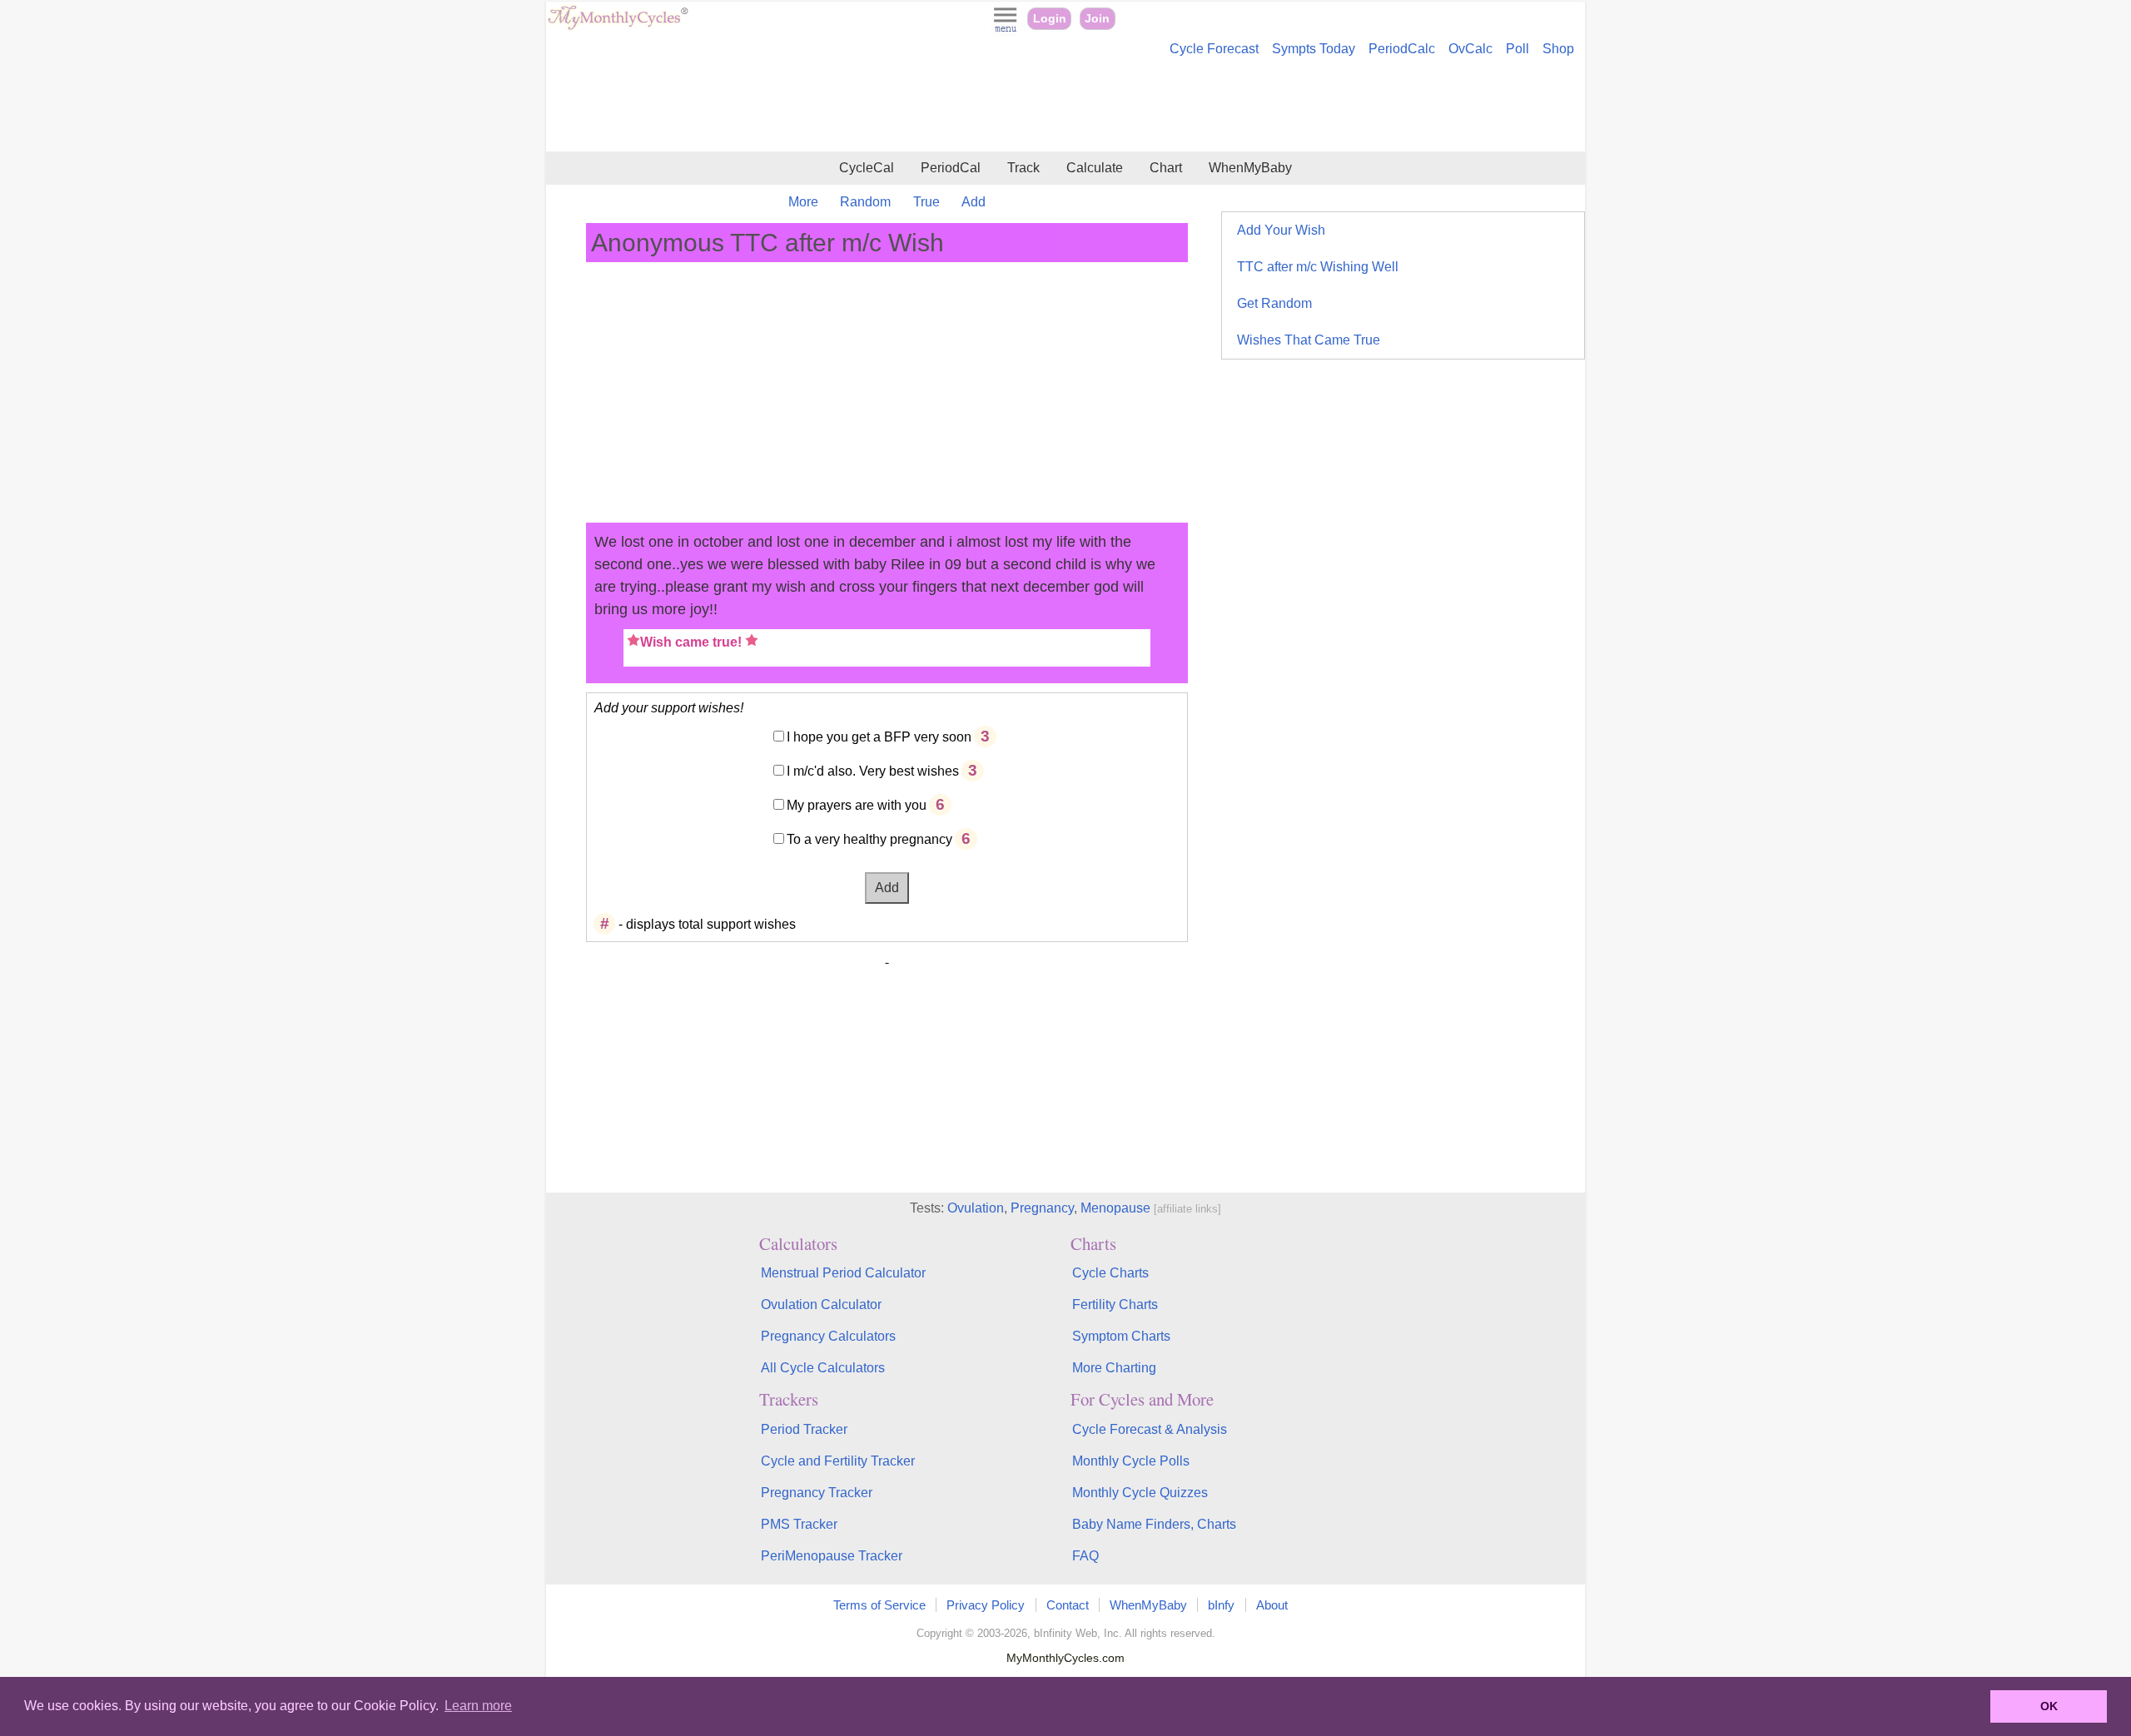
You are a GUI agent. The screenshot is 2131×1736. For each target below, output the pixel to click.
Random (865, 202)
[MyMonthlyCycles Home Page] (618, 26)
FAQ (1085, 1556)
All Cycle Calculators (823, 1368)
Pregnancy (1042, 1208)
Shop (1558, 49)
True (926, 202)
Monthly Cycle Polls (1131, 1461)
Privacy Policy (986, 1605)
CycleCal (867, 168)
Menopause (1115, 1208)
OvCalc (1470, 49)
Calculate (1095, 168)
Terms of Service (879, 1605)
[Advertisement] (1065, 107)
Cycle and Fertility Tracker (838, 1461)
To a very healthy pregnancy (869, 839)
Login (1050, 19)
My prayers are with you (857, 805)
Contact (1068, 1605)
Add (974, 202)
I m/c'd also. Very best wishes (873, 771)
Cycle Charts (1110, 1273)
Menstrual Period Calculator (843, 1273)
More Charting (1114, 1368)
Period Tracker (804, 1429)
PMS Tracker (799, 1524)
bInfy (1221, 1605)
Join (1097, 19)
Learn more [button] (478, 1706)
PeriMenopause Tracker (832, 1556)
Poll (1518, 49)
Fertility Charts (1115, 1304)
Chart (1166, 168)
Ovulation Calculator (821, 1304)
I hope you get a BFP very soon (879, 737)
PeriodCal (951, 168)
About (1272, 1605)
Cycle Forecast (1214, 49)
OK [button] (2049, 1706)
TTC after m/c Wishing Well (1318, 267)
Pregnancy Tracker (817, 1493)
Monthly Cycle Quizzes (1140, 1493)
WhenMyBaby (1250, 168)
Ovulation (976, 1208)
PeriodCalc (1402, 49)
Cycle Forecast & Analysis (1150, 1429)
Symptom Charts (1121, 1336)
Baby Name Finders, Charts (1154, 1524)
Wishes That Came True (1309, 340)
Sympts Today (1314, 49)
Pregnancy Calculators (828, 1336)
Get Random (1274, 303)
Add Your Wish (1281, 230)
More (803, 202)
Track (1023, 168)
